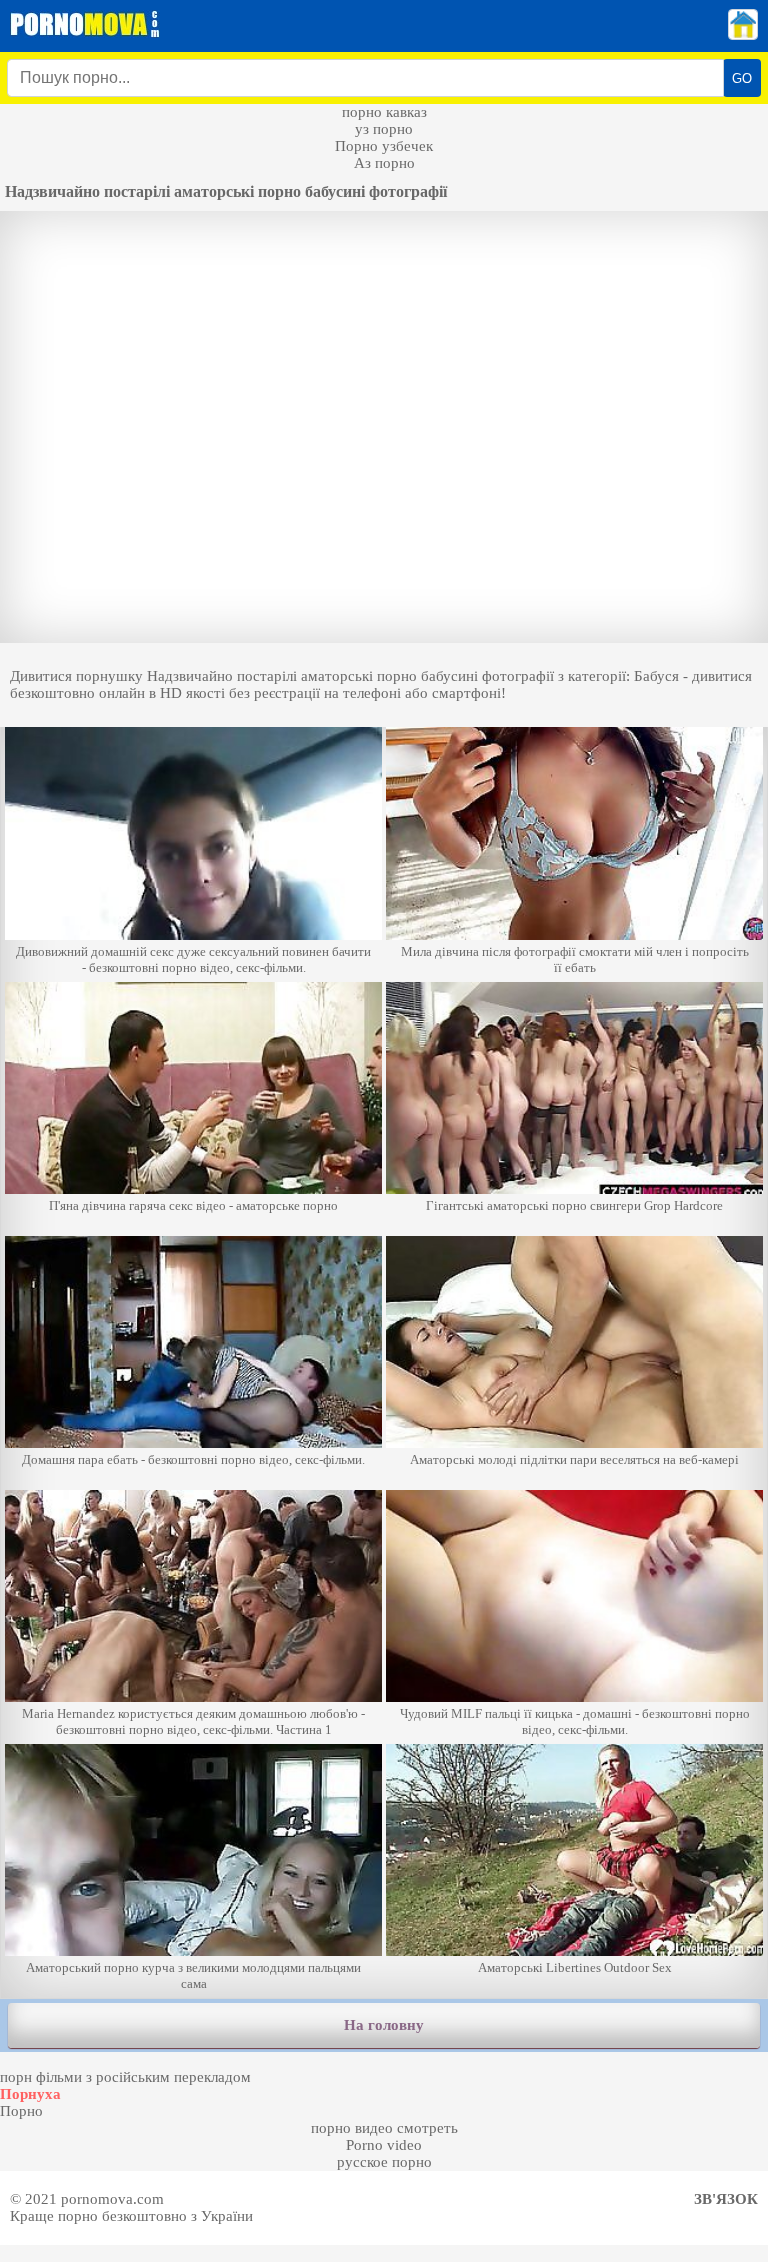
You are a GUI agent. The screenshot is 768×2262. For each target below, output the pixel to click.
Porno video (384, 2145)
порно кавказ (384, 112)
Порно (21, 2111)
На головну (384, 2025)
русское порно (384, 2162)
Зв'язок (726, 2199)
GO (742, 78)
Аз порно (384, 163)
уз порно (384, 129)
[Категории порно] (743, 35)
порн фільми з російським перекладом (125, 2077)
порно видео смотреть (384, 2128)
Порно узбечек (384, 146)
